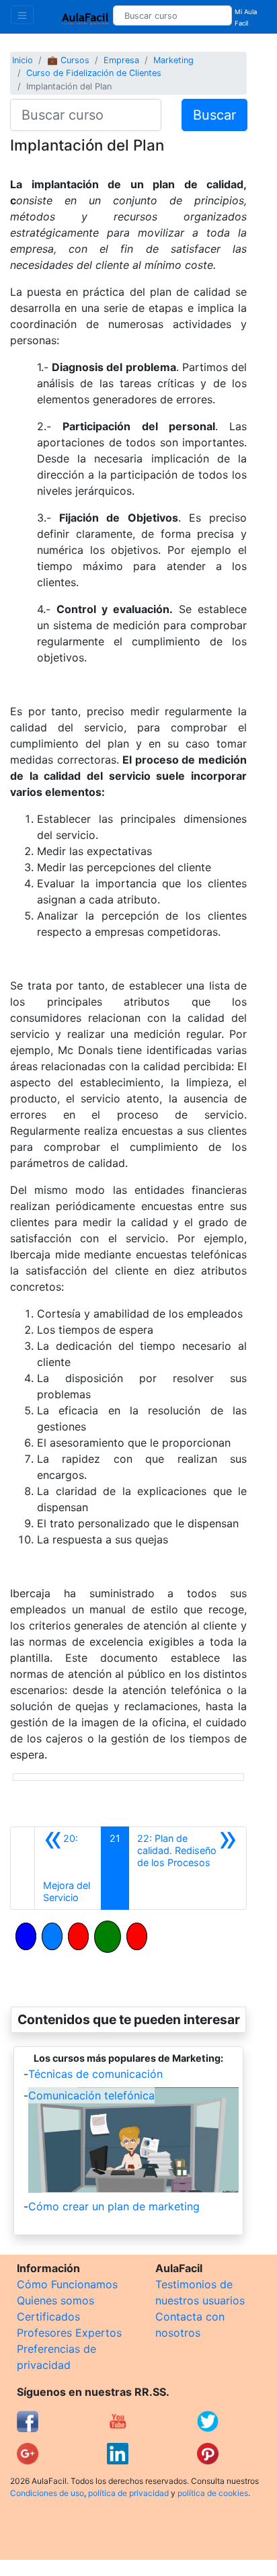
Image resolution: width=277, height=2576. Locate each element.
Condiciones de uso (47, 2493)
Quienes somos (55, 2300)
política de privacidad (128, 2493)
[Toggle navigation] (22, 15)
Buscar (214, 115)
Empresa (121, 60)
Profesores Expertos (69, 2333)
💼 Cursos (68, 60)
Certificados (48, 2317)
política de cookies (213, 2493)
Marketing (173, 60)
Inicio (23, 60)
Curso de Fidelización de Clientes (94, 73)
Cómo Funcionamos (67, 2284)
